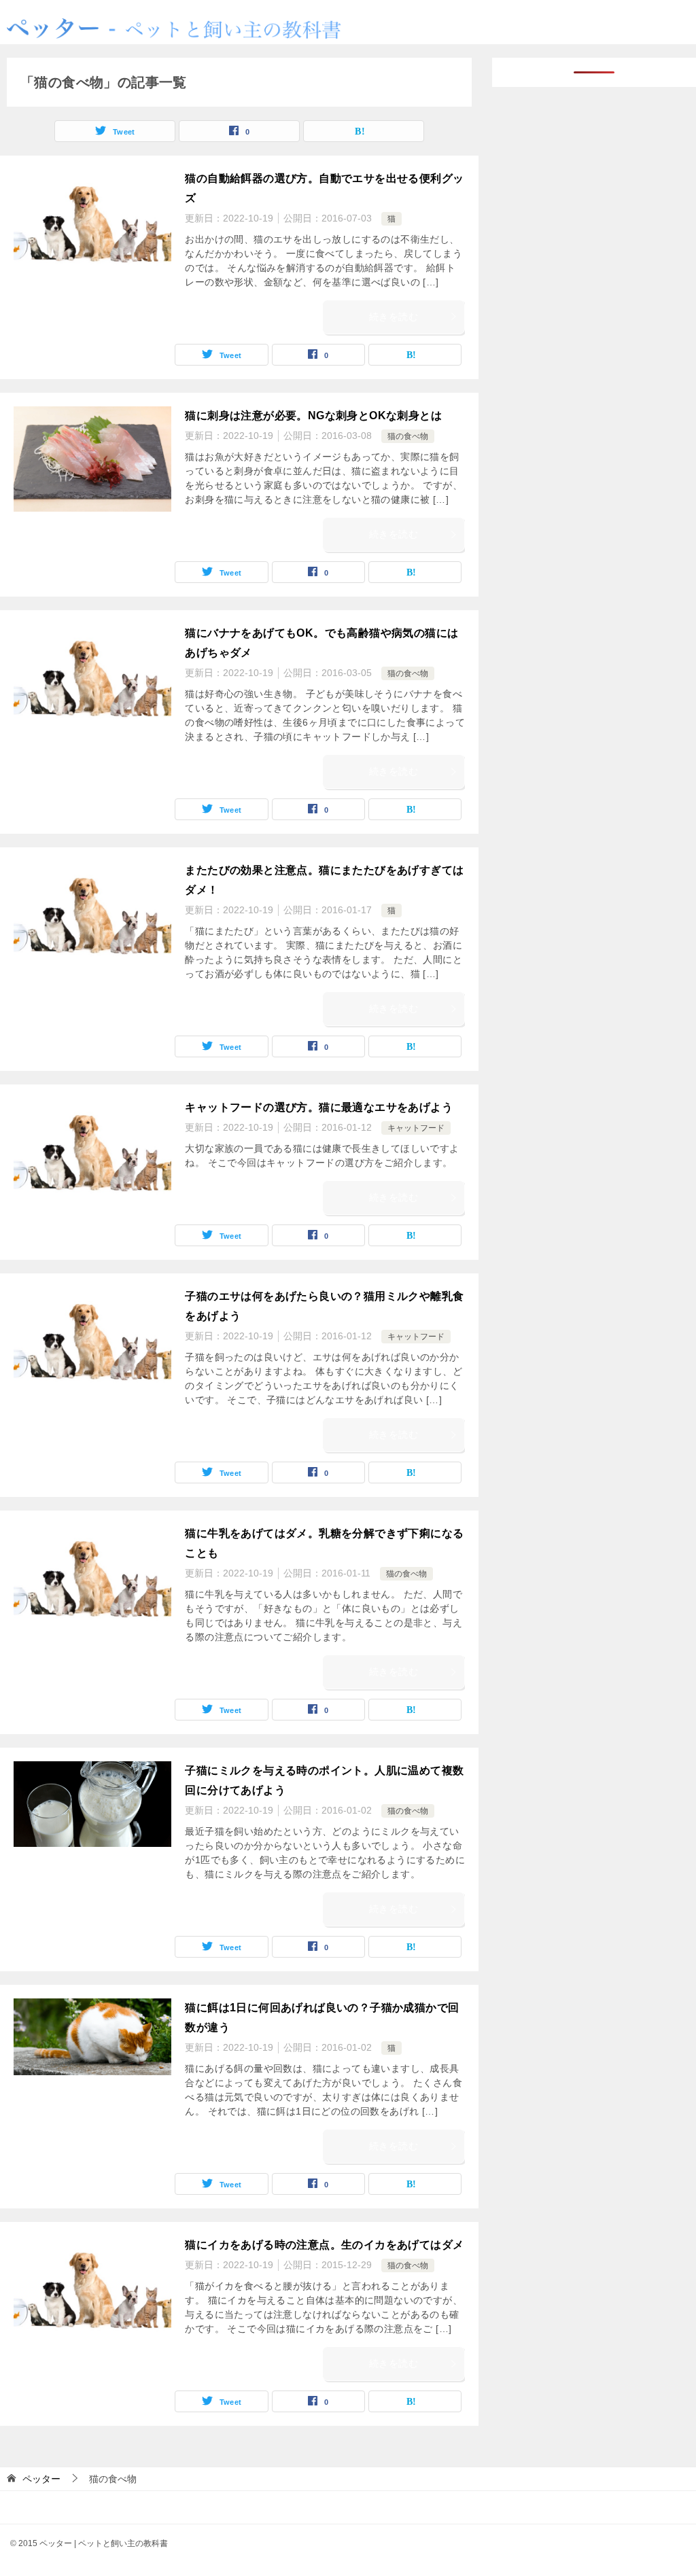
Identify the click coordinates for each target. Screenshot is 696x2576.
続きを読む (394, 317)
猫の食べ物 (408, 436)
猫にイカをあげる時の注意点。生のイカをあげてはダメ (324, 2245)
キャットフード (416, 1128)
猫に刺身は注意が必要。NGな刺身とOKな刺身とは (313, 416)
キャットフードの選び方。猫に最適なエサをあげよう (319, 1107)
